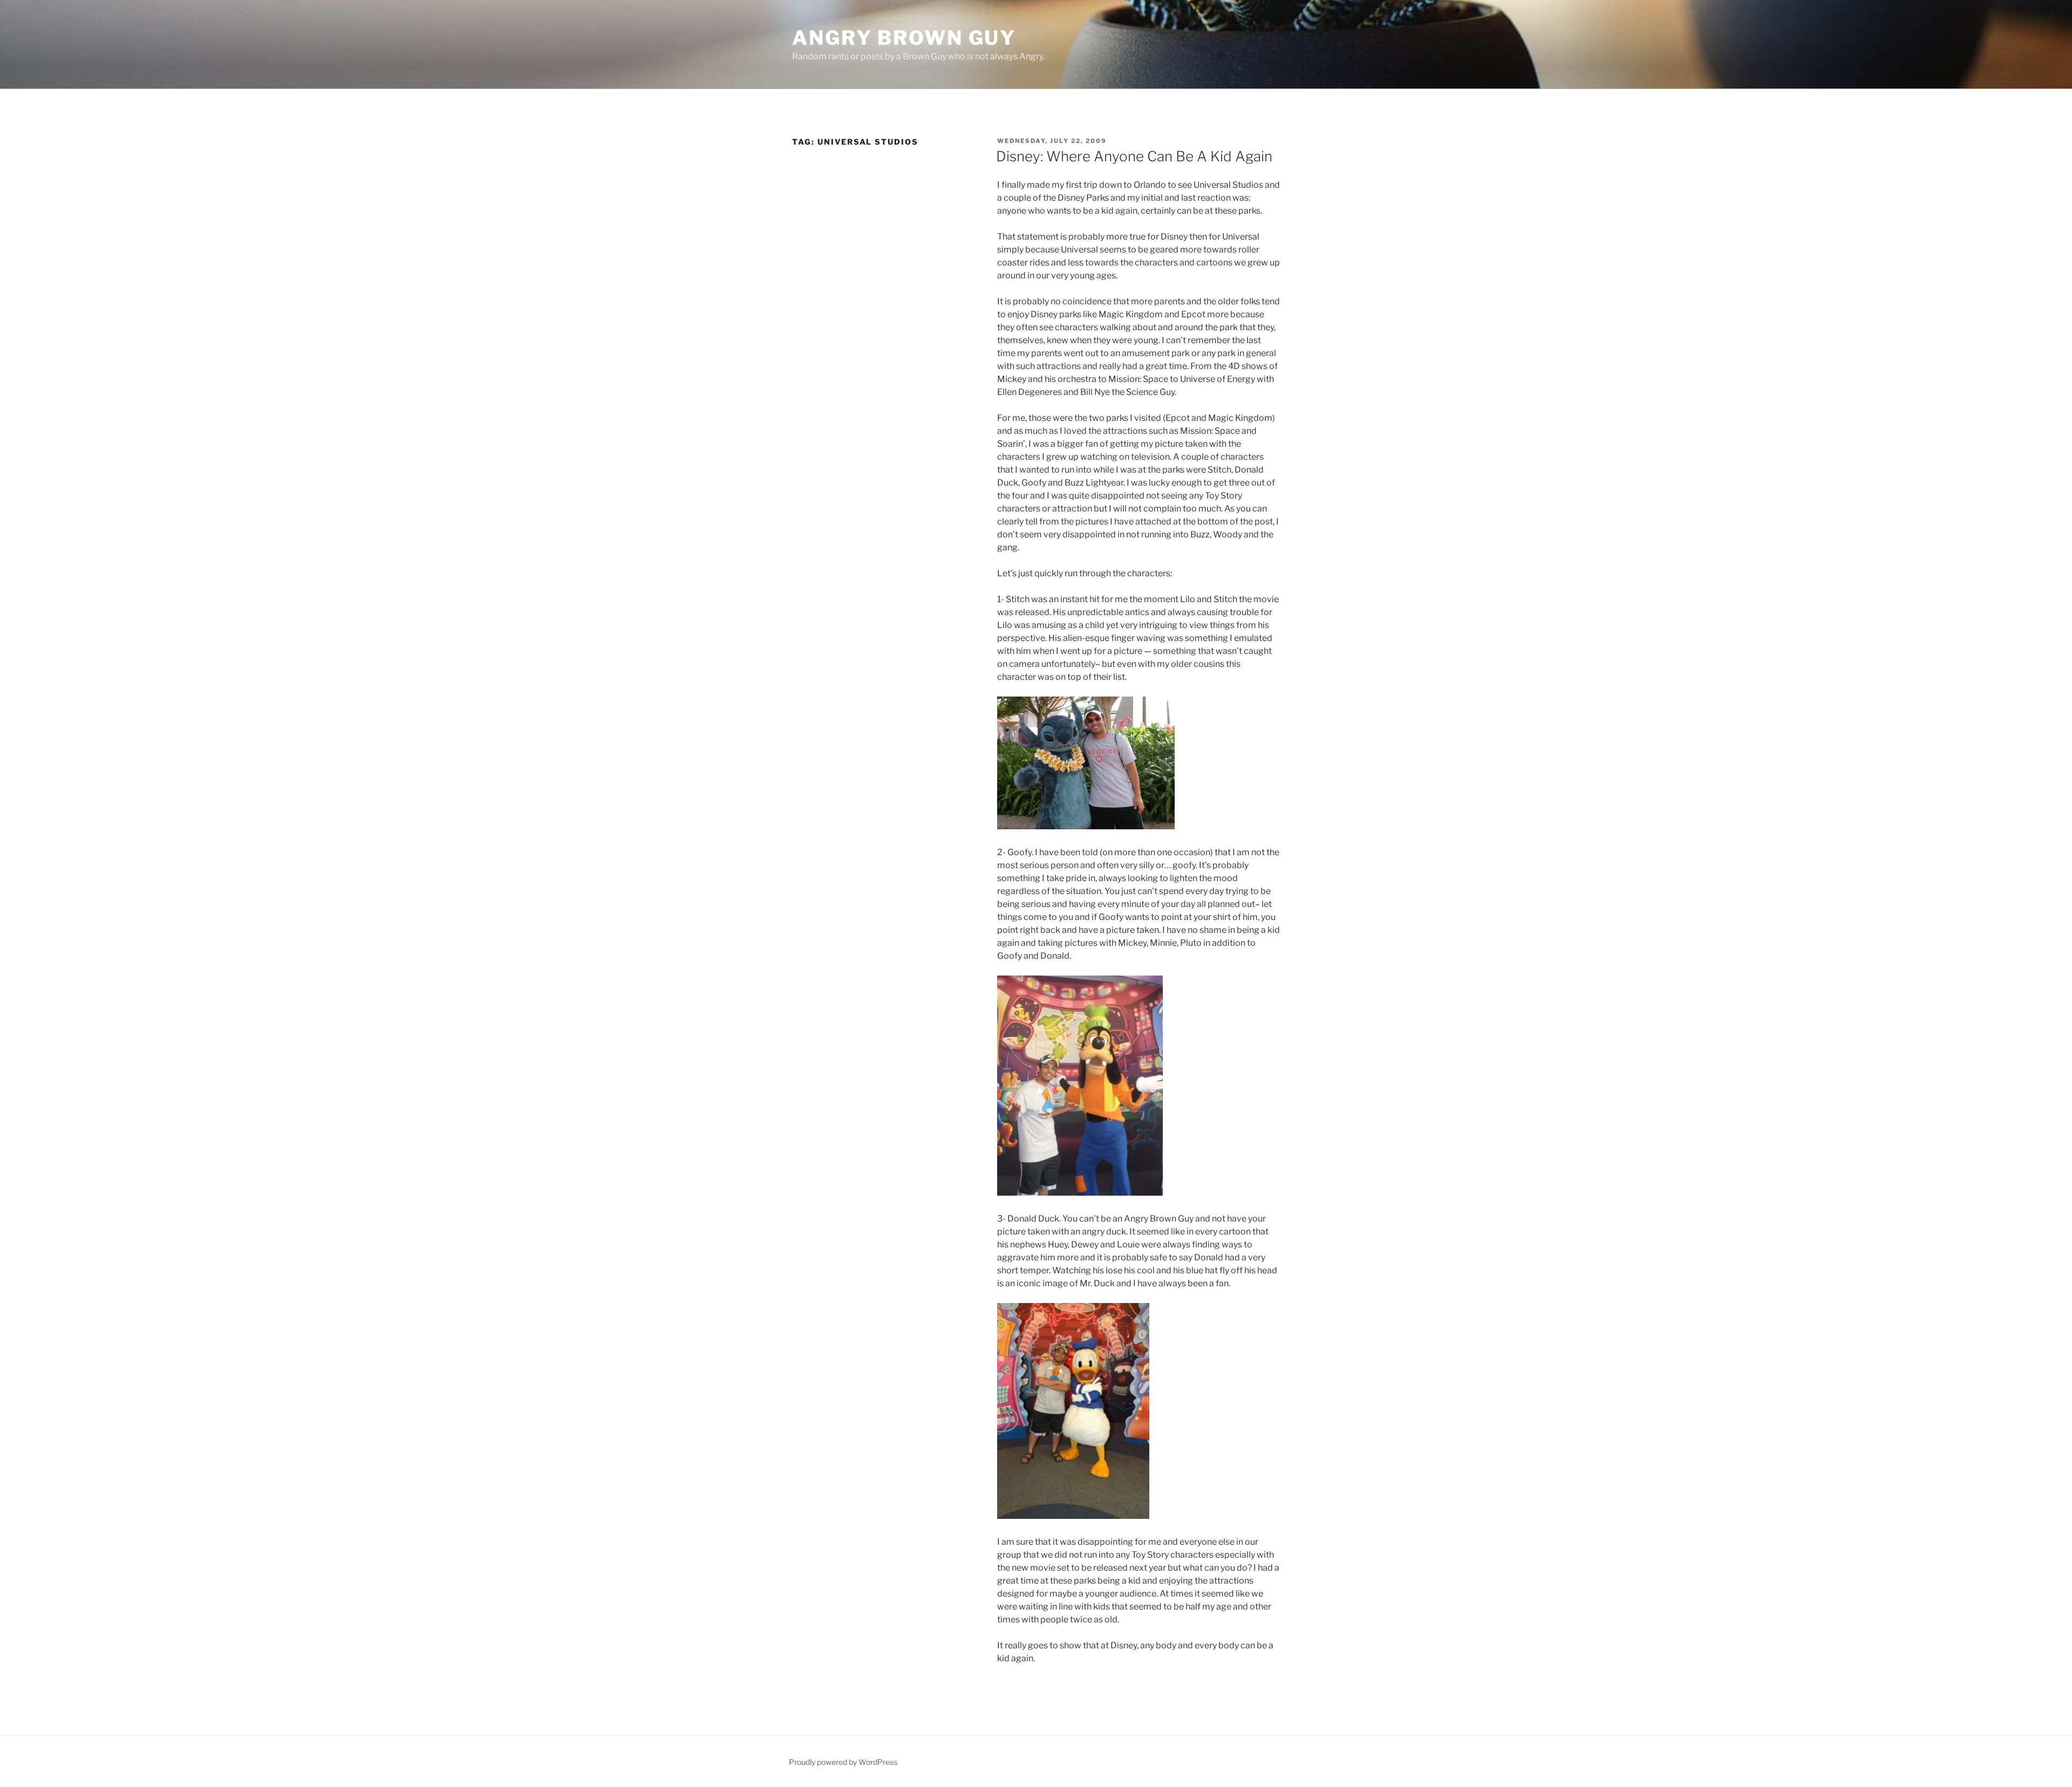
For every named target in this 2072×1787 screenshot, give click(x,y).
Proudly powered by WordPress (843, 1762)
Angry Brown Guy (904, 38)
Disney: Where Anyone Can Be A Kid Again (1134, 156)
